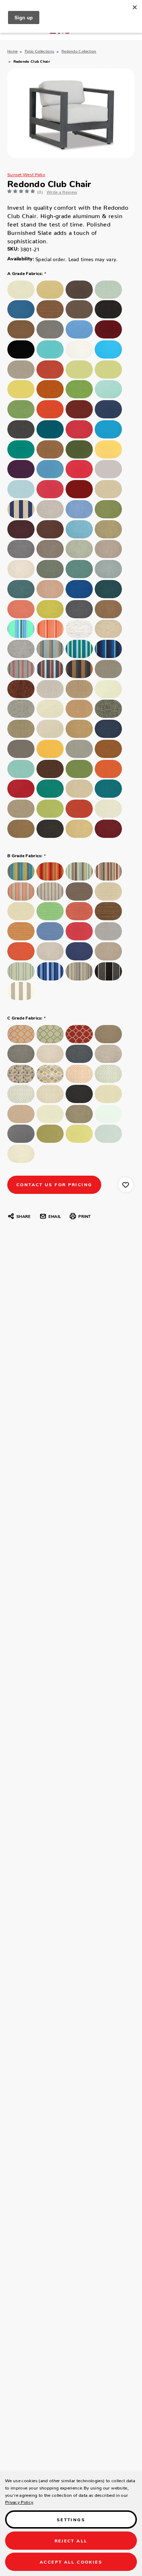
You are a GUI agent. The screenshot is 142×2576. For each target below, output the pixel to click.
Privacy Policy (19, 2501)
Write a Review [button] (62, 191)
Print (84, 1216)
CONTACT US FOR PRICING (54, 1184)
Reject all (71, 2540)
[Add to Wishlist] (126, 1185)
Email (55, 1216)
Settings (71, 2519)
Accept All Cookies (71, 2562)
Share (23, 1216)
